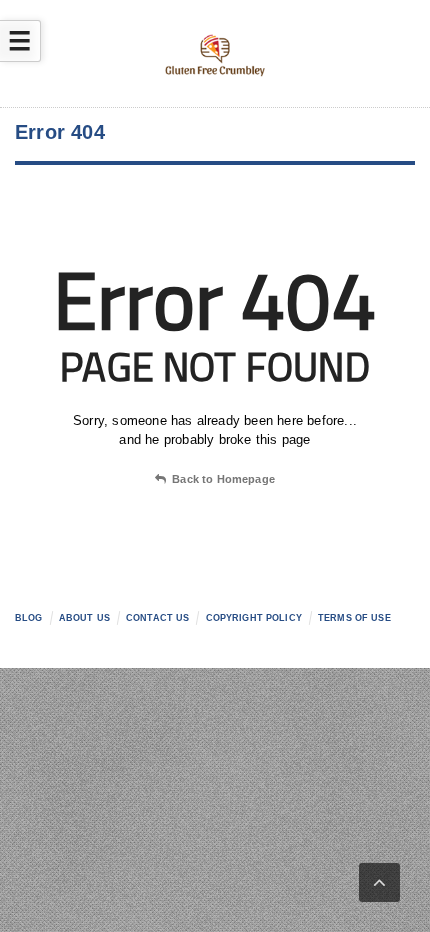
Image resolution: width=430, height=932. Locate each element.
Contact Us (157, 618)
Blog (29, 618)
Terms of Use (354, 618)
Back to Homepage (223, 479)
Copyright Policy (254, 618)
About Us (84, 618)
